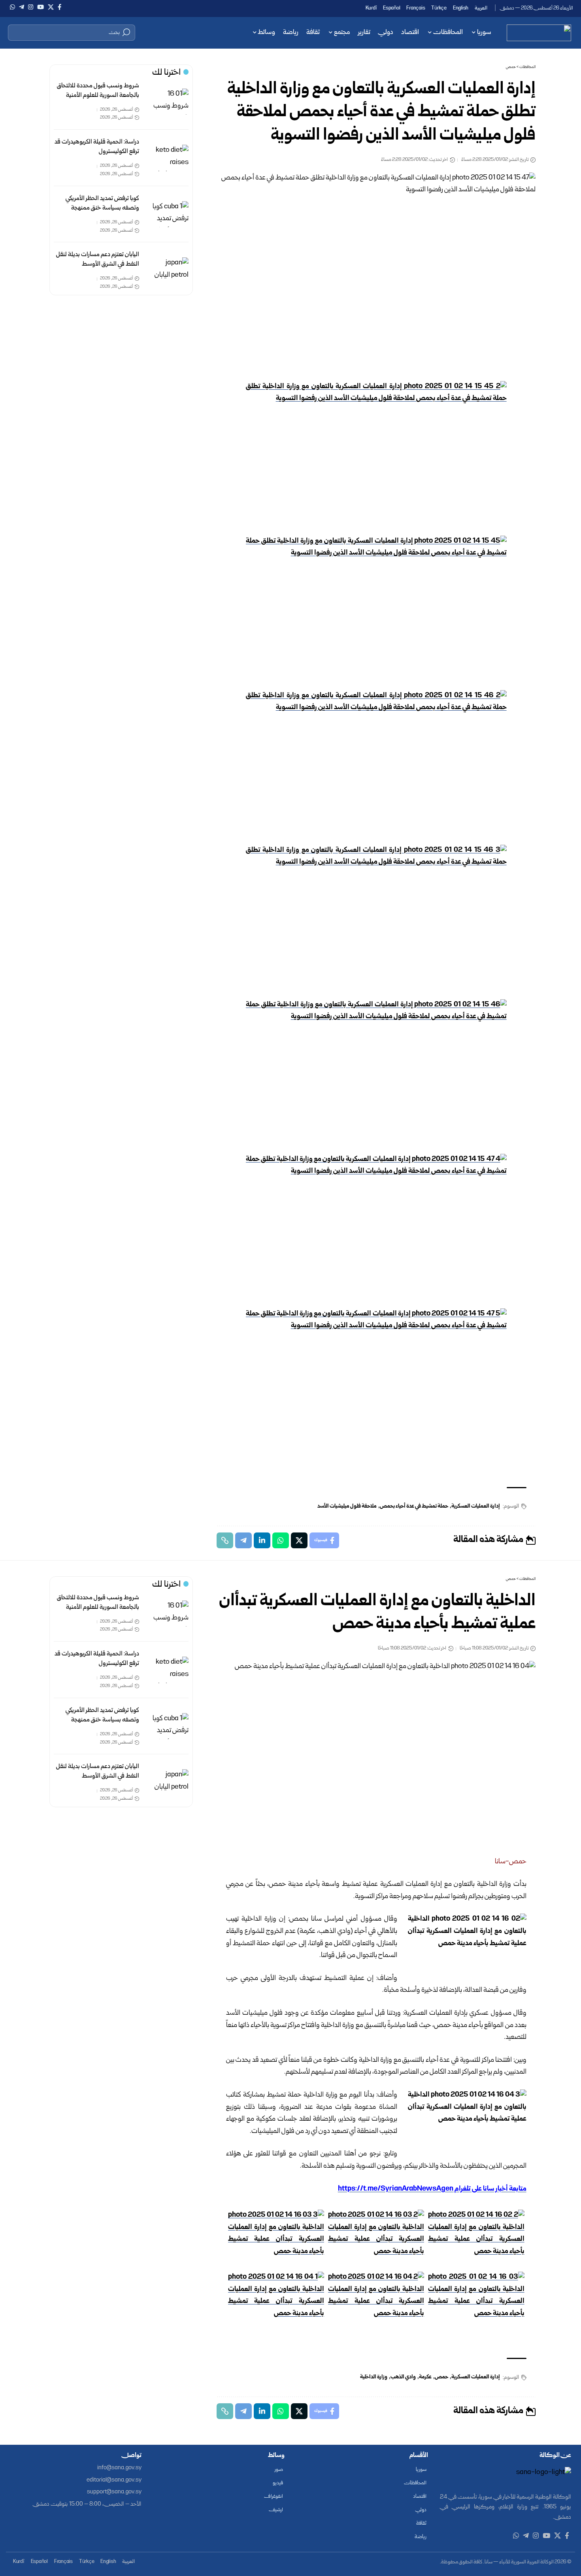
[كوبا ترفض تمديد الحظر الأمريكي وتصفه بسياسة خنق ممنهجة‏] (170, 214)
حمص (441, 2377)
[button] (72, 32)
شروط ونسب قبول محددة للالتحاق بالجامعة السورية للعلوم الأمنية (98, 91)
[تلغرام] (22, 7)
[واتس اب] (12, 7)
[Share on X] (299, 1540)
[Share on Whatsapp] (281, 1540)
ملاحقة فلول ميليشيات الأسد (347, 1506)
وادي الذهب (403, 2377)
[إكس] (51, 7)
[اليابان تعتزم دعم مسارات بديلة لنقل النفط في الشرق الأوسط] (170, 271)
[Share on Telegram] (243, 1540)
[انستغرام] (31, 7)
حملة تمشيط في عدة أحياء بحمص (414, 1506)
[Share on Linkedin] (262, 1540)
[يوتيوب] (41, 7)
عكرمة (425, 2377)
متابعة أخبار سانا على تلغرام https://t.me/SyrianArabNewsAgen (432, 2189)
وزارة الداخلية (374, 2377)
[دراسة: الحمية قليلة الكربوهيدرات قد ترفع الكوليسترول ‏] (170, 158)
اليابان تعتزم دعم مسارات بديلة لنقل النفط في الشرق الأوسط (98, 259)
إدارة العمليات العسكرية (476, 1506)
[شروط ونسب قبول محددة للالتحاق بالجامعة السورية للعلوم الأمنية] (170, 102)
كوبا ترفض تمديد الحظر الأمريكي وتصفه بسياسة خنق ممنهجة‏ (102, 203)
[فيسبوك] (59, 7)
